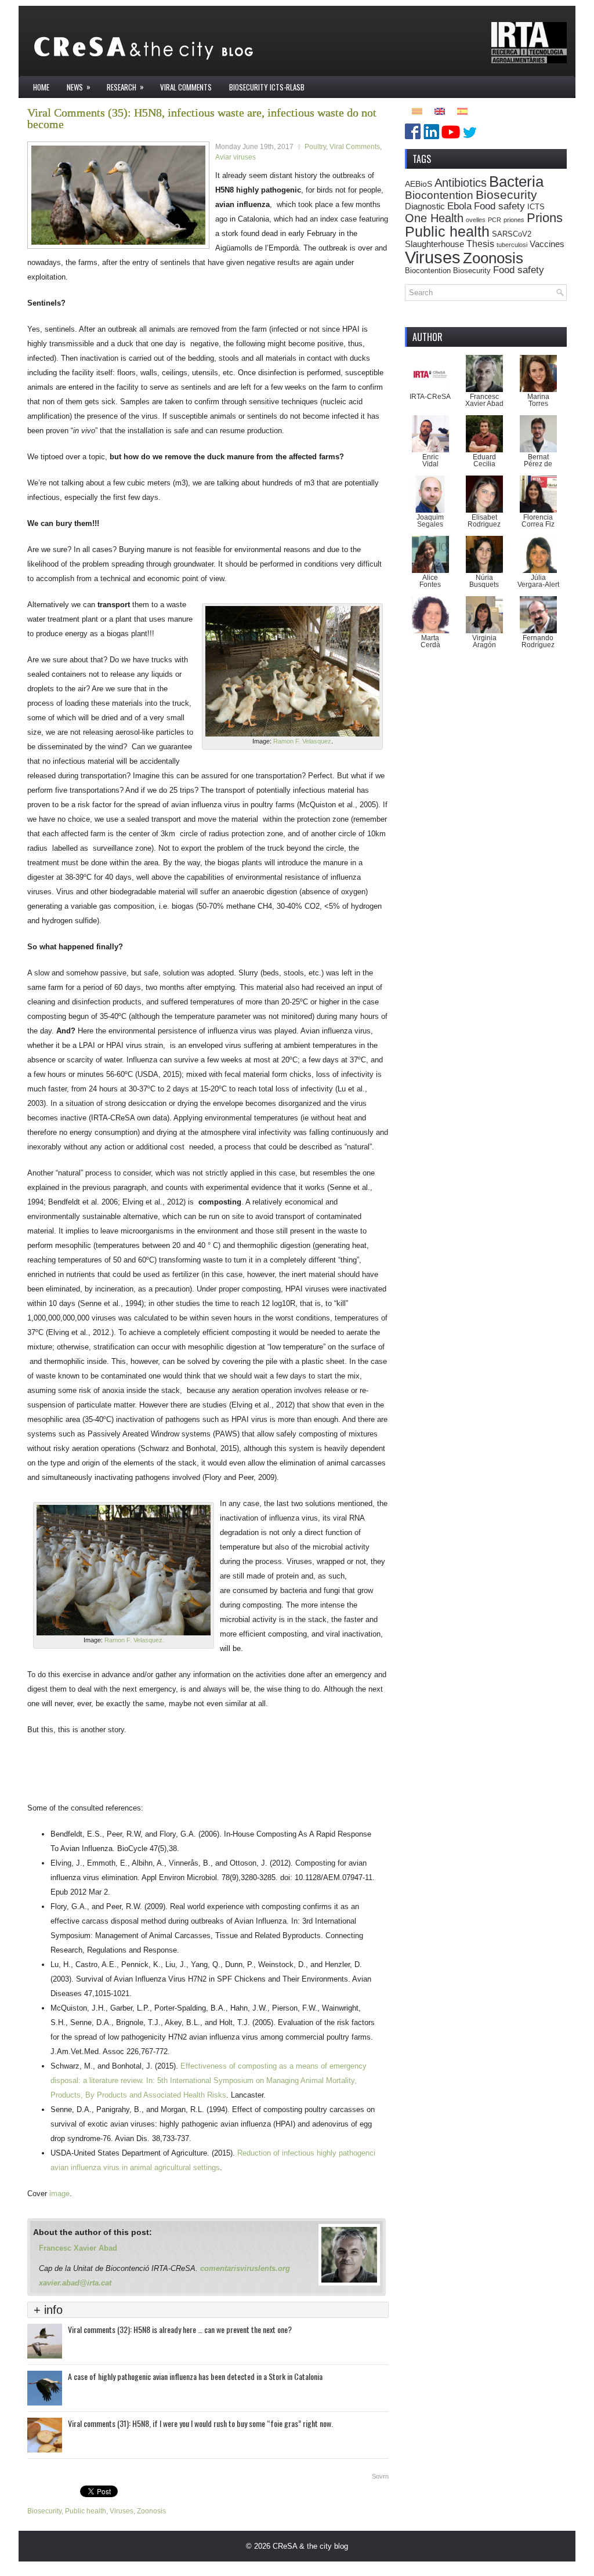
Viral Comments (186, 87)
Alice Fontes (430, 581)
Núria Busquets (484, 581)
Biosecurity (44, 2511)
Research (125, 87)
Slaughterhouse (434, 244)
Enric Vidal (430, 460)
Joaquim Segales (430, 521)
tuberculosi (512, 245)
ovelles (476, 220)
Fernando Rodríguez (538, 641)
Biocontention (439, 195)
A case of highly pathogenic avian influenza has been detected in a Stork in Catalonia (195, 2376)
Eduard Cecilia (484, 460)
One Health (434, 218)
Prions (545, 218)
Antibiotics (461, 183)
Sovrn (380, 2476)
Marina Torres (538, 400)
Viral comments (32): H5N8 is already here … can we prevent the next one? (180, 2329)
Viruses (122, 2511)
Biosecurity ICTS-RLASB (267, 87)
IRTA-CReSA (430, 397)
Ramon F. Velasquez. (134, 1640)
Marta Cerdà (430, 641)
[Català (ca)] (417, 110)
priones (514, 220)
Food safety (499, 206)
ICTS (536, 207)
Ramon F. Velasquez (301, 741)
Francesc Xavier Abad (78, 2248)
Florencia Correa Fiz (538, 521)
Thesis (480, 244)
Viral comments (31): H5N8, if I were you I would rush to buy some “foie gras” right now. (200, 2423)
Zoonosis (151, 2511)
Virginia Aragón (484, 641)
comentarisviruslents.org (245, 2268)
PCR (495, 220)
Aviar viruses (236, 157)
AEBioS (419, 184)
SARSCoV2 (512, 234)
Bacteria (516, 182)
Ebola (459, 206)
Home (41, 87)
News (79, 87)
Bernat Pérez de (538, 460)
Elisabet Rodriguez (484, 521)
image (59, 2194)
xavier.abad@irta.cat (75, 2283)
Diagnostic (425, 206)
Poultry (315, 147)
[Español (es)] (462, 110)
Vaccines (547, 244)
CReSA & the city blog (310, 2546)
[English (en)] (440, 110)
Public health (86, 2511)
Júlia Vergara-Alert (538, 581)
